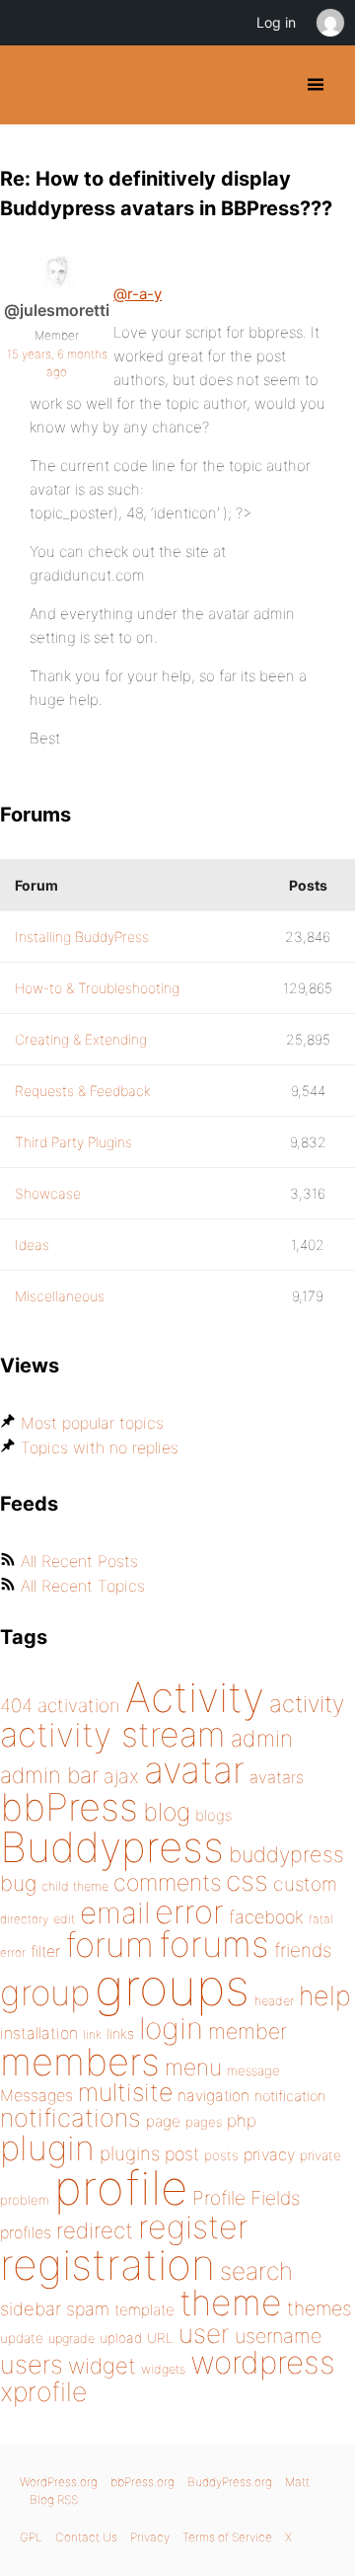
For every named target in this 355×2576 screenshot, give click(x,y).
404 (16, 1706)
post (182, 2154)
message (253, 2070)
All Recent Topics (83, 1586)
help (325, 1996)
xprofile (43, 2391)
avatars (277, 1777)
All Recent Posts (79, 1561)
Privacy (150, 2537)
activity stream (113, 1734)
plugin (47, 2147)
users (32, 2364)
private (320, 2155)
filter (45, 1952)
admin (262, 1739)
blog (167, 1812)
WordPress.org (59, 2482)
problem (25, 2200)
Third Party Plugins (73, 1142)
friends (303, 1950)
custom (305, 1884)
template (144, 2310)
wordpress (263, 2362)
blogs (213, 1815)
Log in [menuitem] (276, 22)
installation (39, 2033)
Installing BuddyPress (82, 937)
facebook (266, 1917)
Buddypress (112, 1847)
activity (307, 1704)
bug (18, 1883)
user (204, 2334)
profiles (26, 2232)
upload (121, 2338)
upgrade (71, 2339)
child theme (75, 1886)
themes (319, 2308)
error (189, 1912)
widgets (163, 2369)
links (120, 2033)
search (256, 2271)
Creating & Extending (81, 1039)
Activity (195, 1697)
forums (214, 1944)
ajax (121, 1776)
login (171, 2028)
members (80, 2062)
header (274, 2001)
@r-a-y (138, 294)
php (242, 2120)
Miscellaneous (60, 1296)
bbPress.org (142, 2482)
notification (290, 2096)
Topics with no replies (100, 1447)
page (163, 2121)
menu (193, 2068)
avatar (194, 1770)
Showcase (48, 1193)
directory (24, 1919)
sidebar (31, 2308)
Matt (297, 2482)
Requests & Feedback (83, 1091)
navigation (213, 2096)
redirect (95, 2230)
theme (231, 2303)
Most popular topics (92, 1423)
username (278, 2336)
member (248, 2031)
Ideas (32, 1245)
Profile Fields (246, 2198)
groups (172, 1987)
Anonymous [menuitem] (329, 23)
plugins (130, 2153)
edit (64, 1919)
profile (121, 2188)
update (22, 2338)
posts (221, 2155)
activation (79, 1706)
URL (160, 2338)
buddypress (286, 1854)
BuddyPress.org (32, 85)
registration (107, 2264)
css (247, 1881)
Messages (36, 2095)
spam (88, 2309)
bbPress (69, 1807)
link (92, 2034)
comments (167, 1882)
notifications (71, 2117)
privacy (269, 2154)
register (193, 2227)
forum (109, 1945)
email (115, 1912)
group (45, 1993)
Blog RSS (54, 2499)
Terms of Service (227, 2537)
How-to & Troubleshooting (97, 988)
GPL (31, 2537)
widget (102, 2366)
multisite (125, 2092)
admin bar (49, 1775)
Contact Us (86, 2537)
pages (204, 2122)
